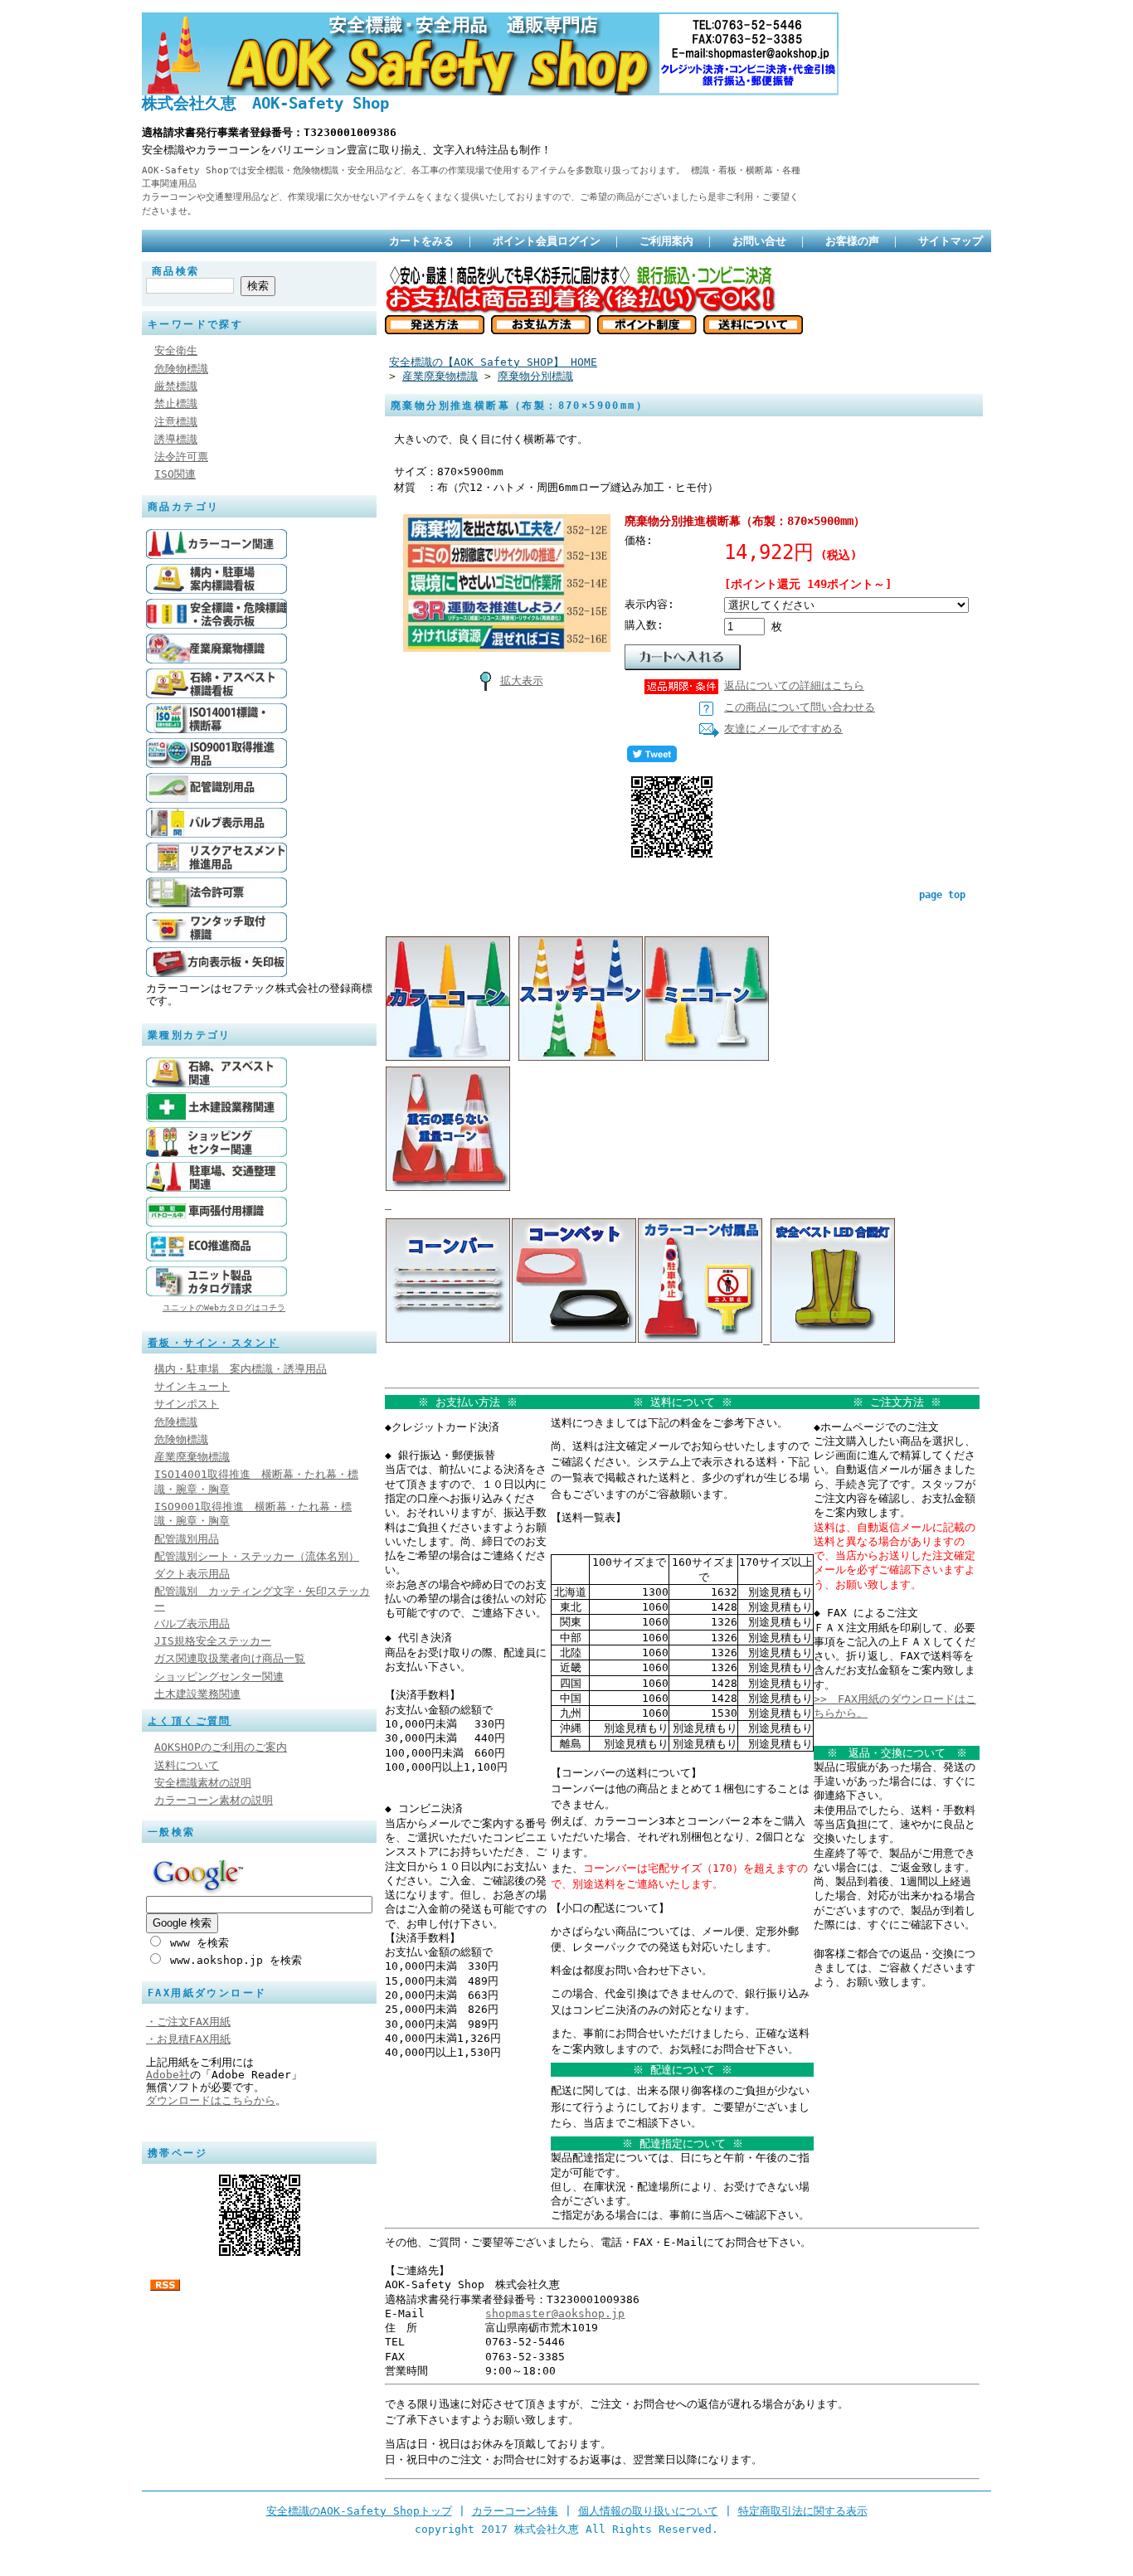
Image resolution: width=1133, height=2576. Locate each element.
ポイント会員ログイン (547, 241)
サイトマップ (951, 241)
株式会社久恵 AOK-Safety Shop (265, 103)
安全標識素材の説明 (203, 1783)
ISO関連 (175, 474)
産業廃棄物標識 (192, 1457)
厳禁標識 (176, 386)
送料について (187, 1765)
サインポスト (187, 1404)
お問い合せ (759, 241)
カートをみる (421, 241)
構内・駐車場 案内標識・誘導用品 (241, 1369)
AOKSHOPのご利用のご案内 (221, 1747)
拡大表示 (522, 680)
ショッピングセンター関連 (219, 1677)
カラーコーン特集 (515, 2511)
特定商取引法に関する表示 (803, 2511)
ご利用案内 (666, 241)
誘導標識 (176, 439)
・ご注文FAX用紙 (188, 2022)
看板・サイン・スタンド (213, 1343)
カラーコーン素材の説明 (214, 1800)
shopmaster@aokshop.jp (555, 2314)
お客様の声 (852, 241)
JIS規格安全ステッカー (213, 1641)
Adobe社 (168, 2075)
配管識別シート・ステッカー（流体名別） (257, 1556)
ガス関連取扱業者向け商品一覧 (230, 1658)
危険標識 (176, 1422)
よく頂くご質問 (190, 1721)
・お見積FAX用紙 (188, 2039)
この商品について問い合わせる (800, 707)
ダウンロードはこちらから (211, 2100)
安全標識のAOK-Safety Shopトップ (359, 2511)
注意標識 (176, 422)
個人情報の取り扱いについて (648, 2511)
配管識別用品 (187, 1539)
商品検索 (176, 271)
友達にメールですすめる (783, 729)
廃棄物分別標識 (535, 376)
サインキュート (192, 1386)
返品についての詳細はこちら (794, 685)
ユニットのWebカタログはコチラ (224, 1307)
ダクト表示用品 (192, 1574)
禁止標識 (176, 403)
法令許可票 (181, 457)
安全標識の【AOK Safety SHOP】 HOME (493, 362)
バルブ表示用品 (192, 1623)
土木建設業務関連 (197, 1694)
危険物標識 (181, 369)
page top (942, 895)
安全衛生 (176, 350)
